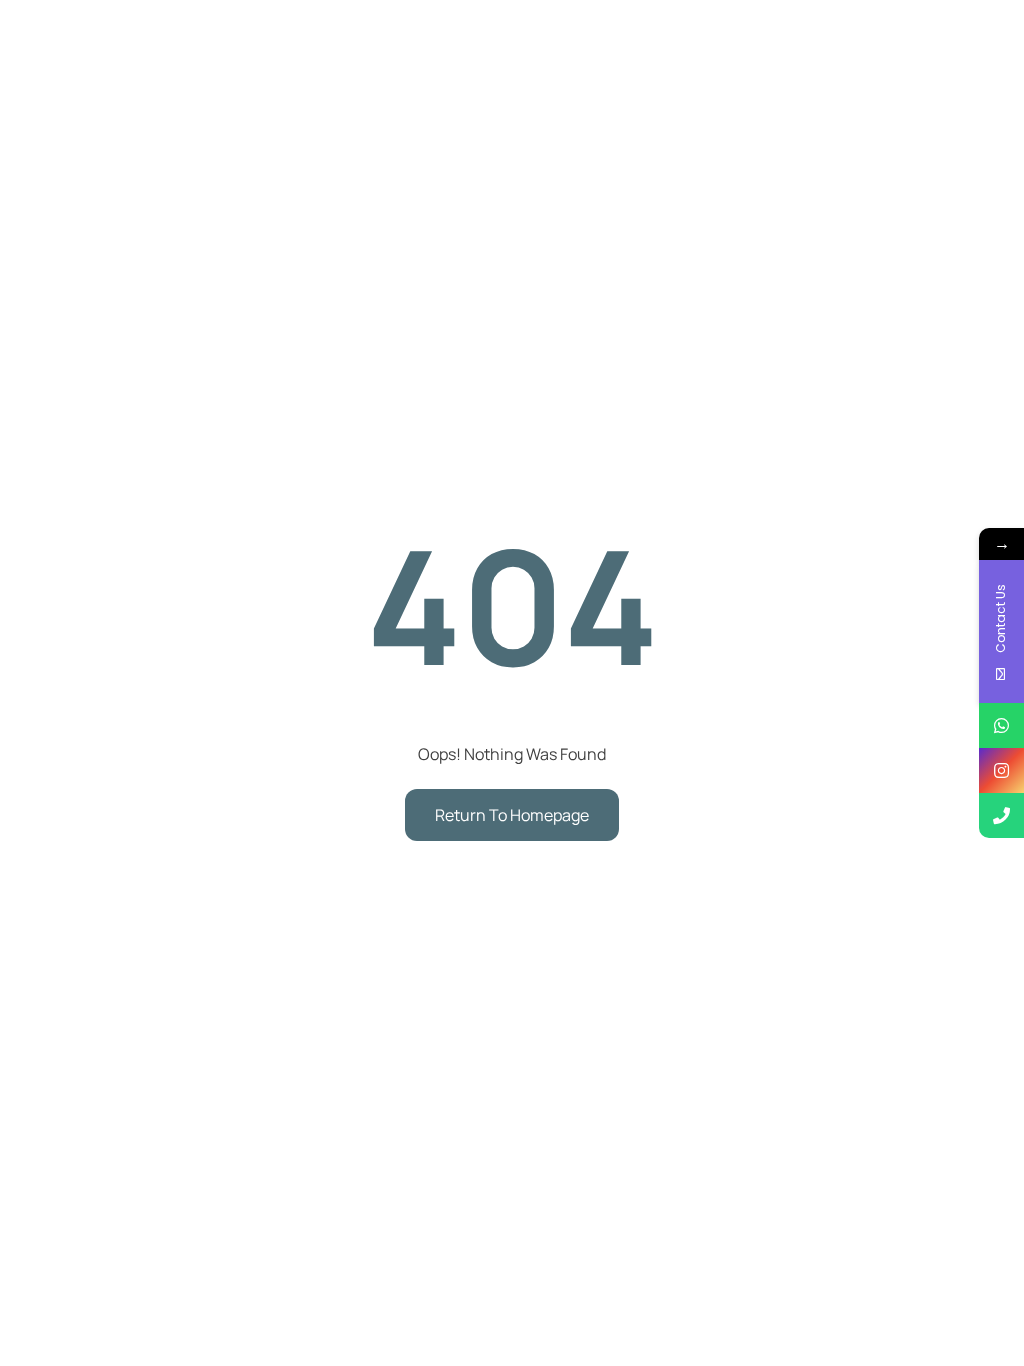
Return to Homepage (512, 815)
